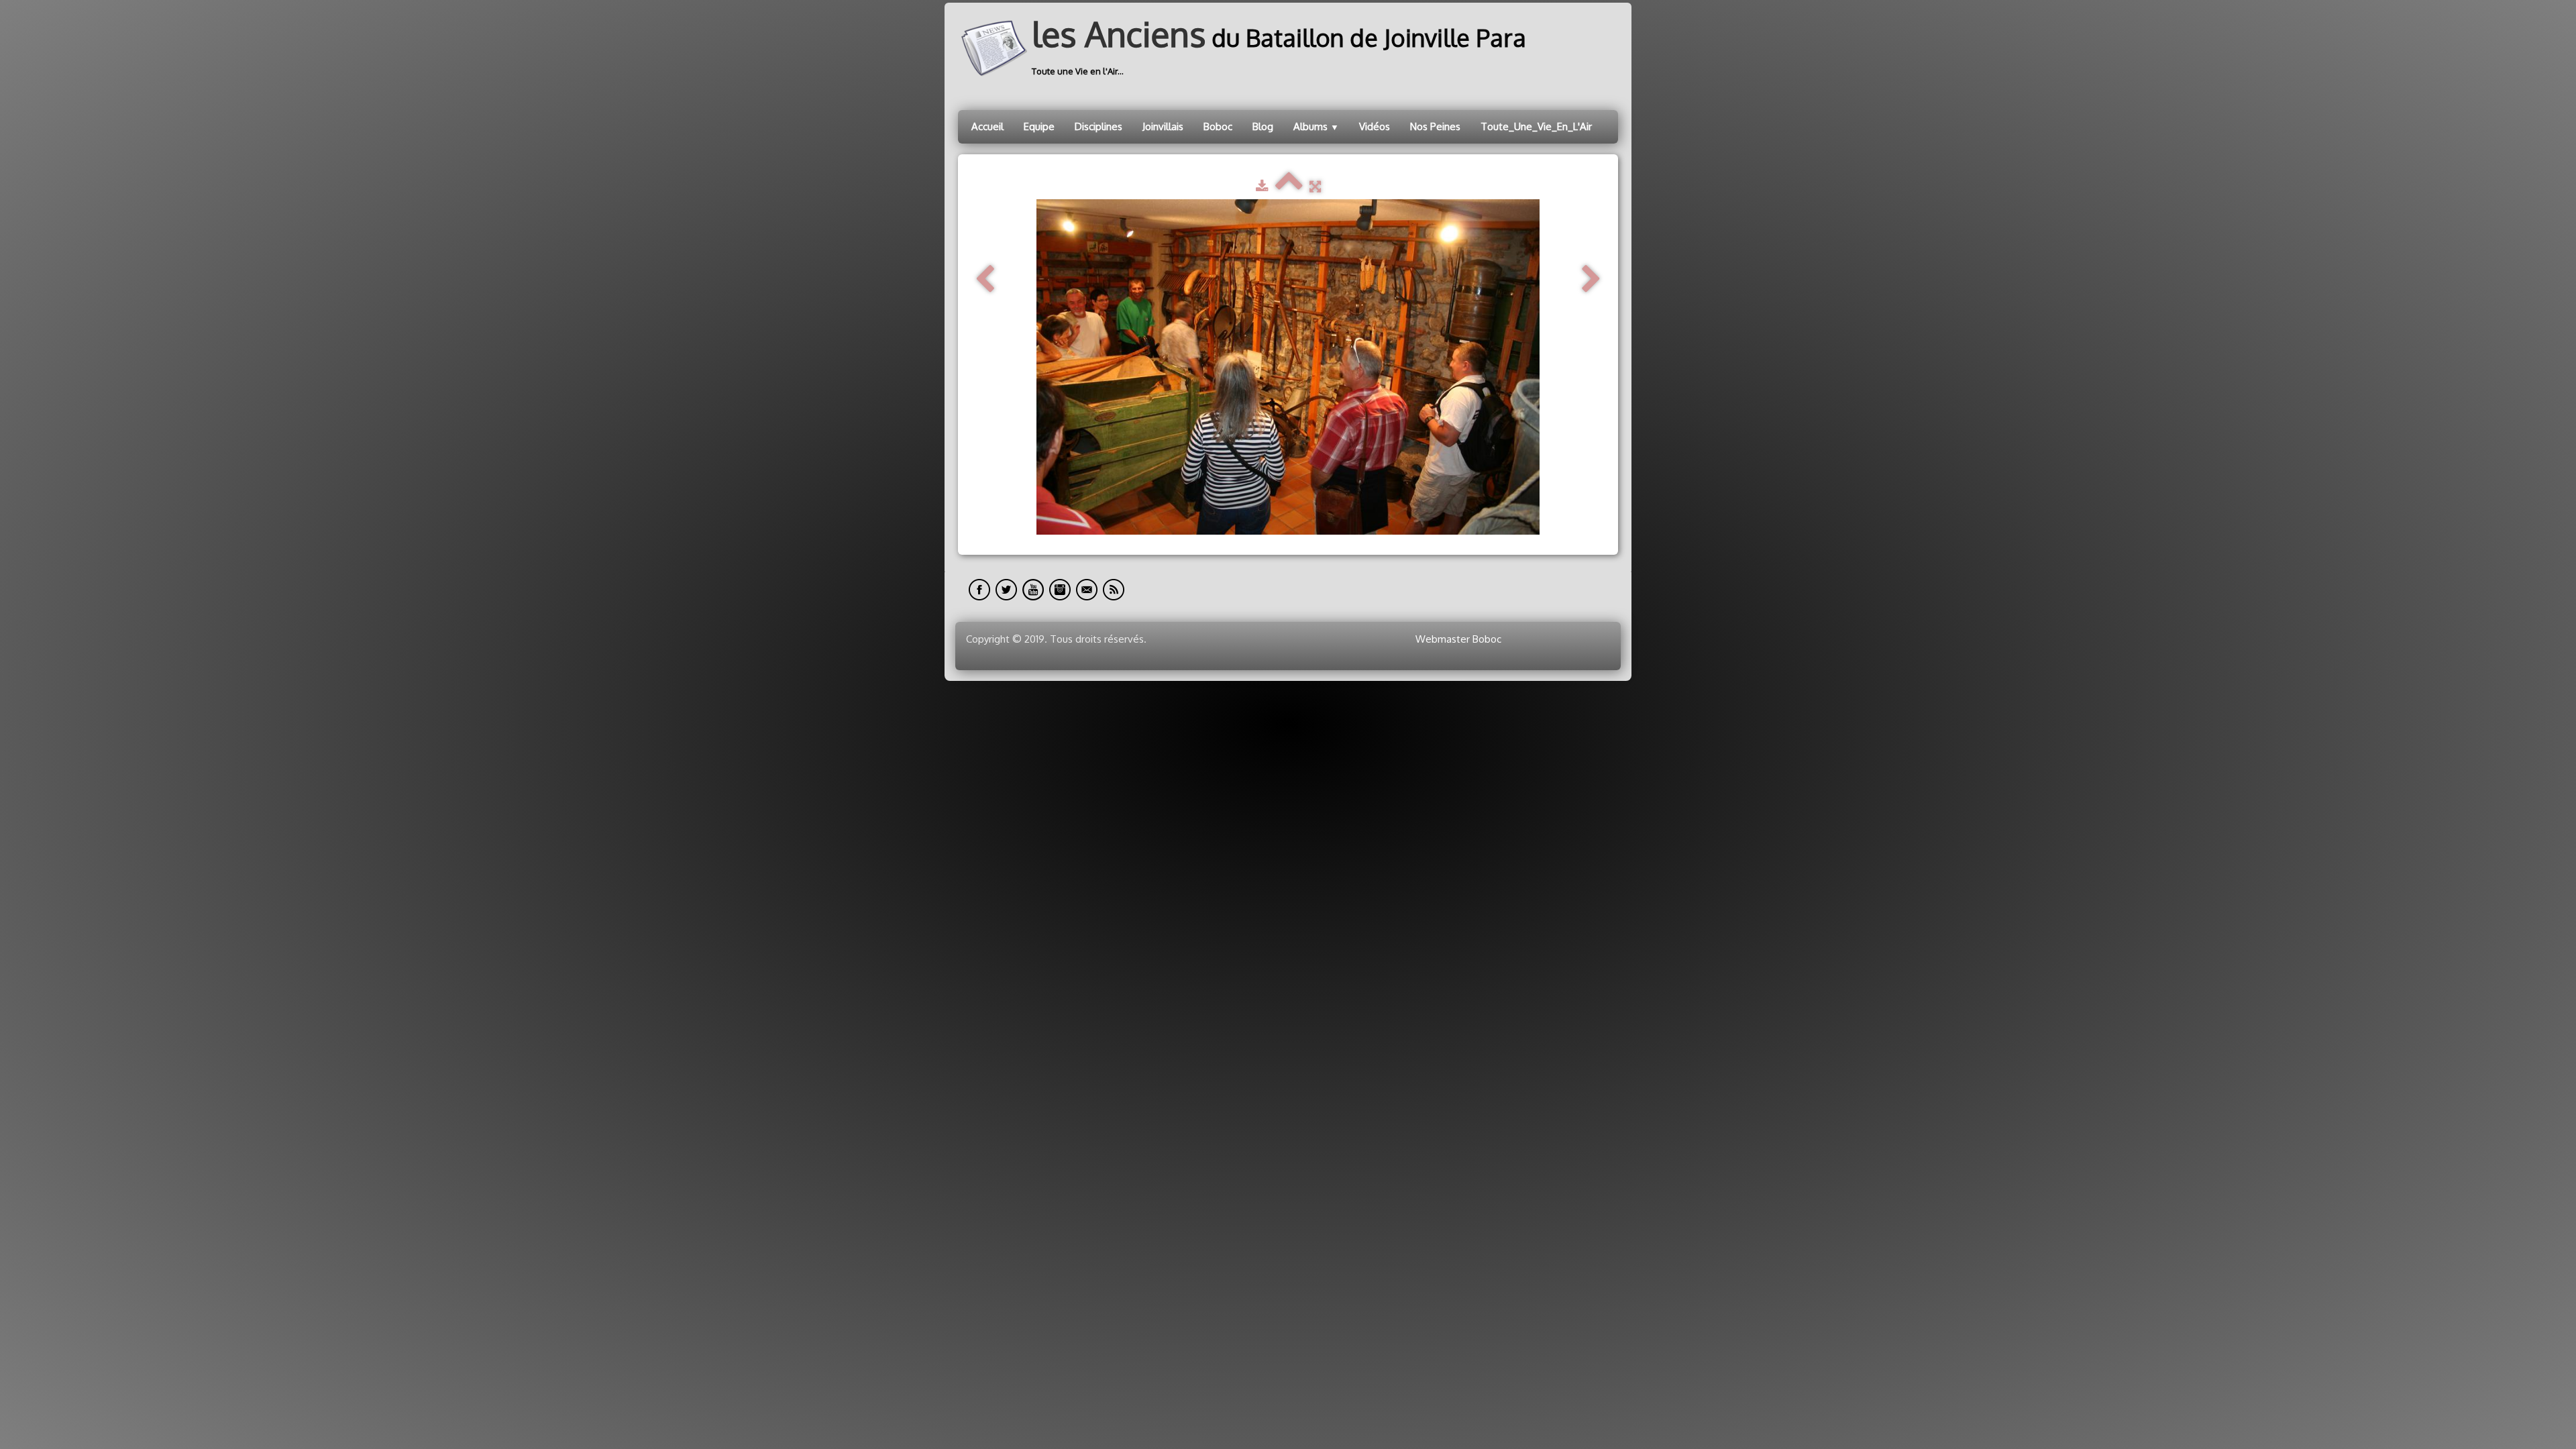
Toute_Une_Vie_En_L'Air (1536, 126)
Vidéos (1375, 126)
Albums (1316, 126)
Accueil (987, 126)
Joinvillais (1163, 126)
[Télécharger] (1262, 186)
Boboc (1218, 126)
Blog (1263, 126)
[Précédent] (985, 279)
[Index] (1289, 186)
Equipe (1039, 126)
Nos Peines (1435, 126)
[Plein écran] (1315, 186)
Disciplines (1098, 126)
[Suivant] (1591, 279)
